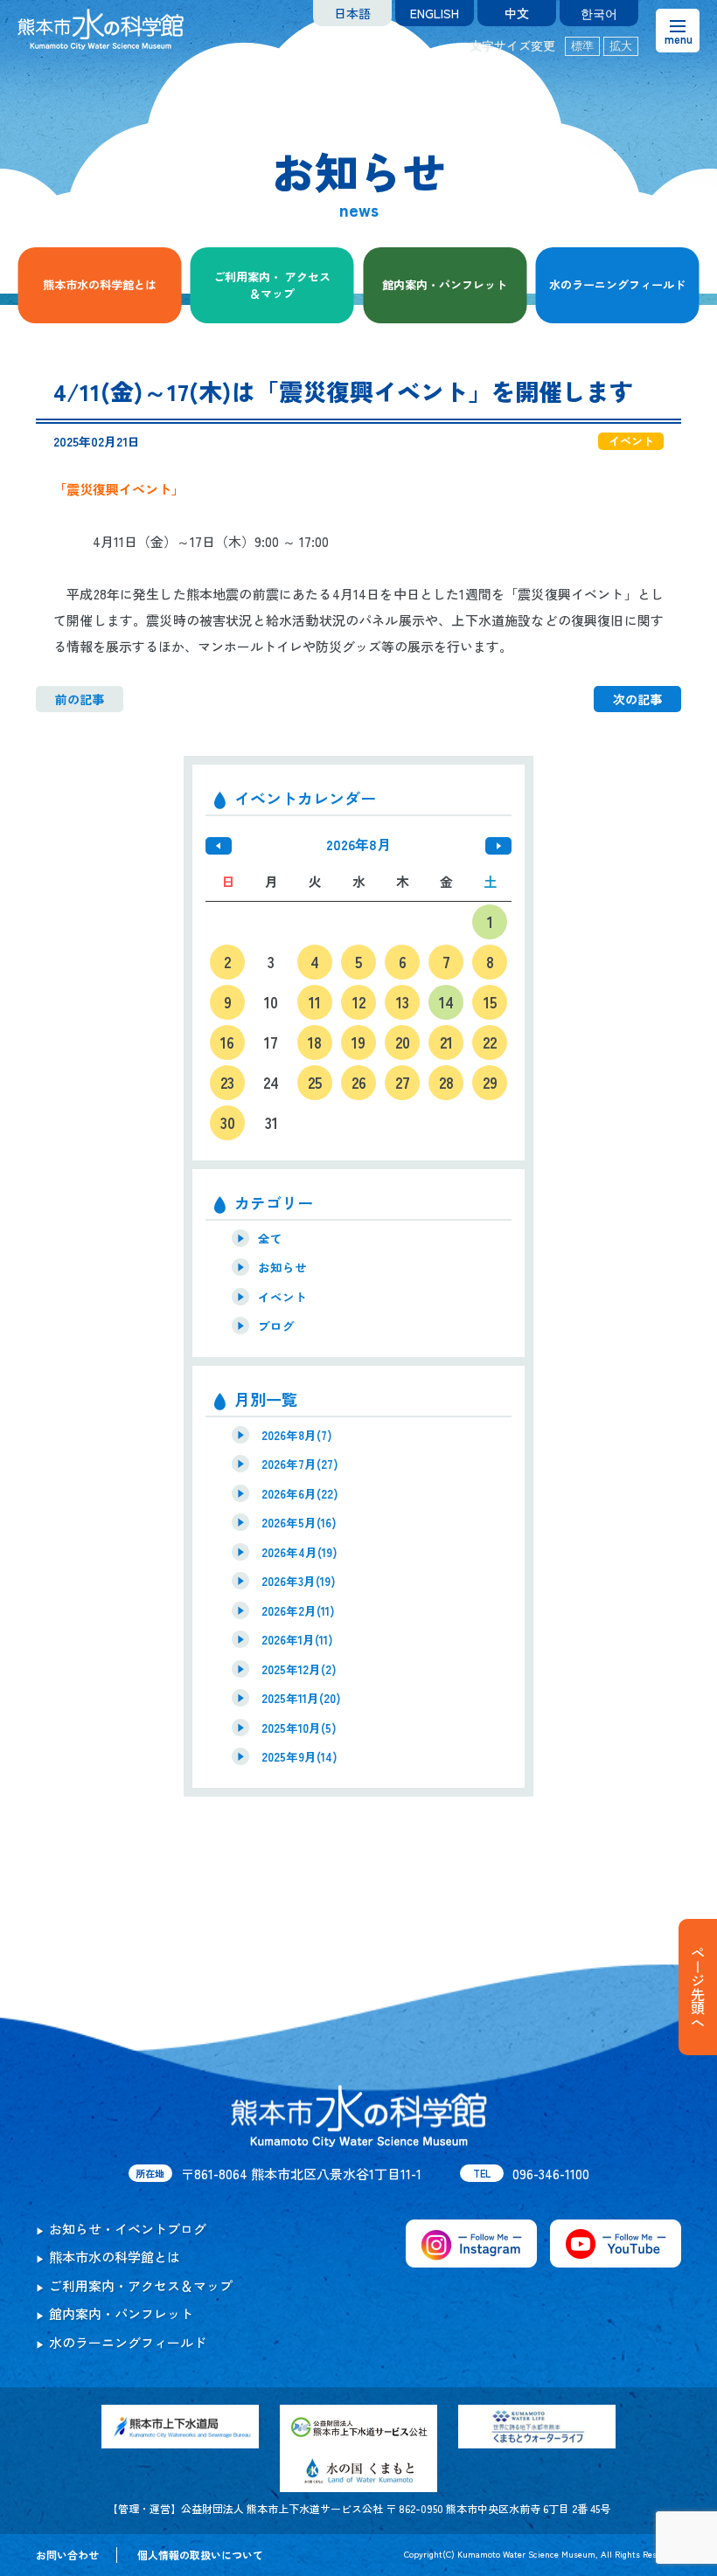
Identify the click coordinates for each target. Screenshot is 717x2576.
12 (359, 1002)
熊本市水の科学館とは (100, 284)
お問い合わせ (67, 2555)
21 (446, 1042)
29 (490, 1082)
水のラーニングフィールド (617, 284)
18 (315, 1042)
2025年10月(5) (299, 1728)
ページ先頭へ (698, 1987)
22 (490, 1042)
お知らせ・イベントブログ (128, 2229)
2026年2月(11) (298, 1610)
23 (227, 1082)
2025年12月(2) (299, 1669)
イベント (282, 1297)
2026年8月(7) (297, 1435)
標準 (582, 46)
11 (315, 1002)
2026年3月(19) (299, 1581)
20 (403, 1042)
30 (228, 1122)
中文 (517, 13)
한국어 (599, 13)
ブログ (276, 1326)
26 (359, 1082)
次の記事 (637, 699)
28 (446, 1082)
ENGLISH (435, 13)
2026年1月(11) (297, 1639)
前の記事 (80, 699)
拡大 (621, 46)
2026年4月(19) (299, 1552)
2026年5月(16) (299, 1522)
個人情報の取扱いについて (200, 2555)
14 (446, 1002)
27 (403, 1082)
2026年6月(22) (300, 1493)
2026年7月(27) (300, 1464)
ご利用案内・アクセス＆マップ (141, 2285)
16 (227, 1042)
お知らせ (282, 1267)
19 (358, 1042)
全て (270, 1238)
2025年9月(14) (299, 1756)
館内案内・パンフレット (445, 284)
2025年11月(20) (301, 1698)
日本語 (352, 13)
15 (490, 1002)
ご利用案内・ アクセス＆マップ (272, 285)
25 (315, 1082)
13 (403, 1002)
